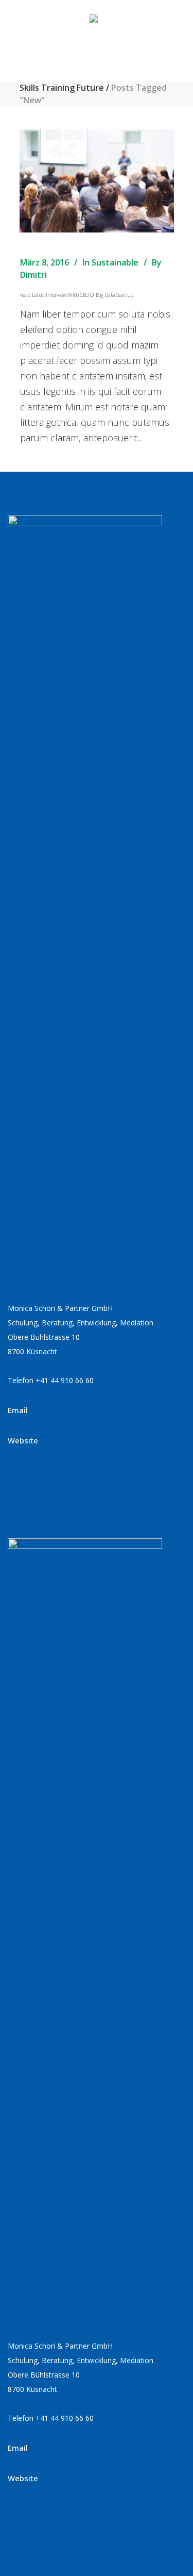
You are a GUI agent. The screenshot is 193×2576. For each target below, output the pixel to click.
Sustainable (115, 262)
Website (23, 1440)
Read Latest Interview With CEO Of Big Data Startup (77, 295)
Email (18, 1410)
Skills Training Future (62, 88)
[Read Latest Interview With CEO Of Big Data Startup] (97, 181)
